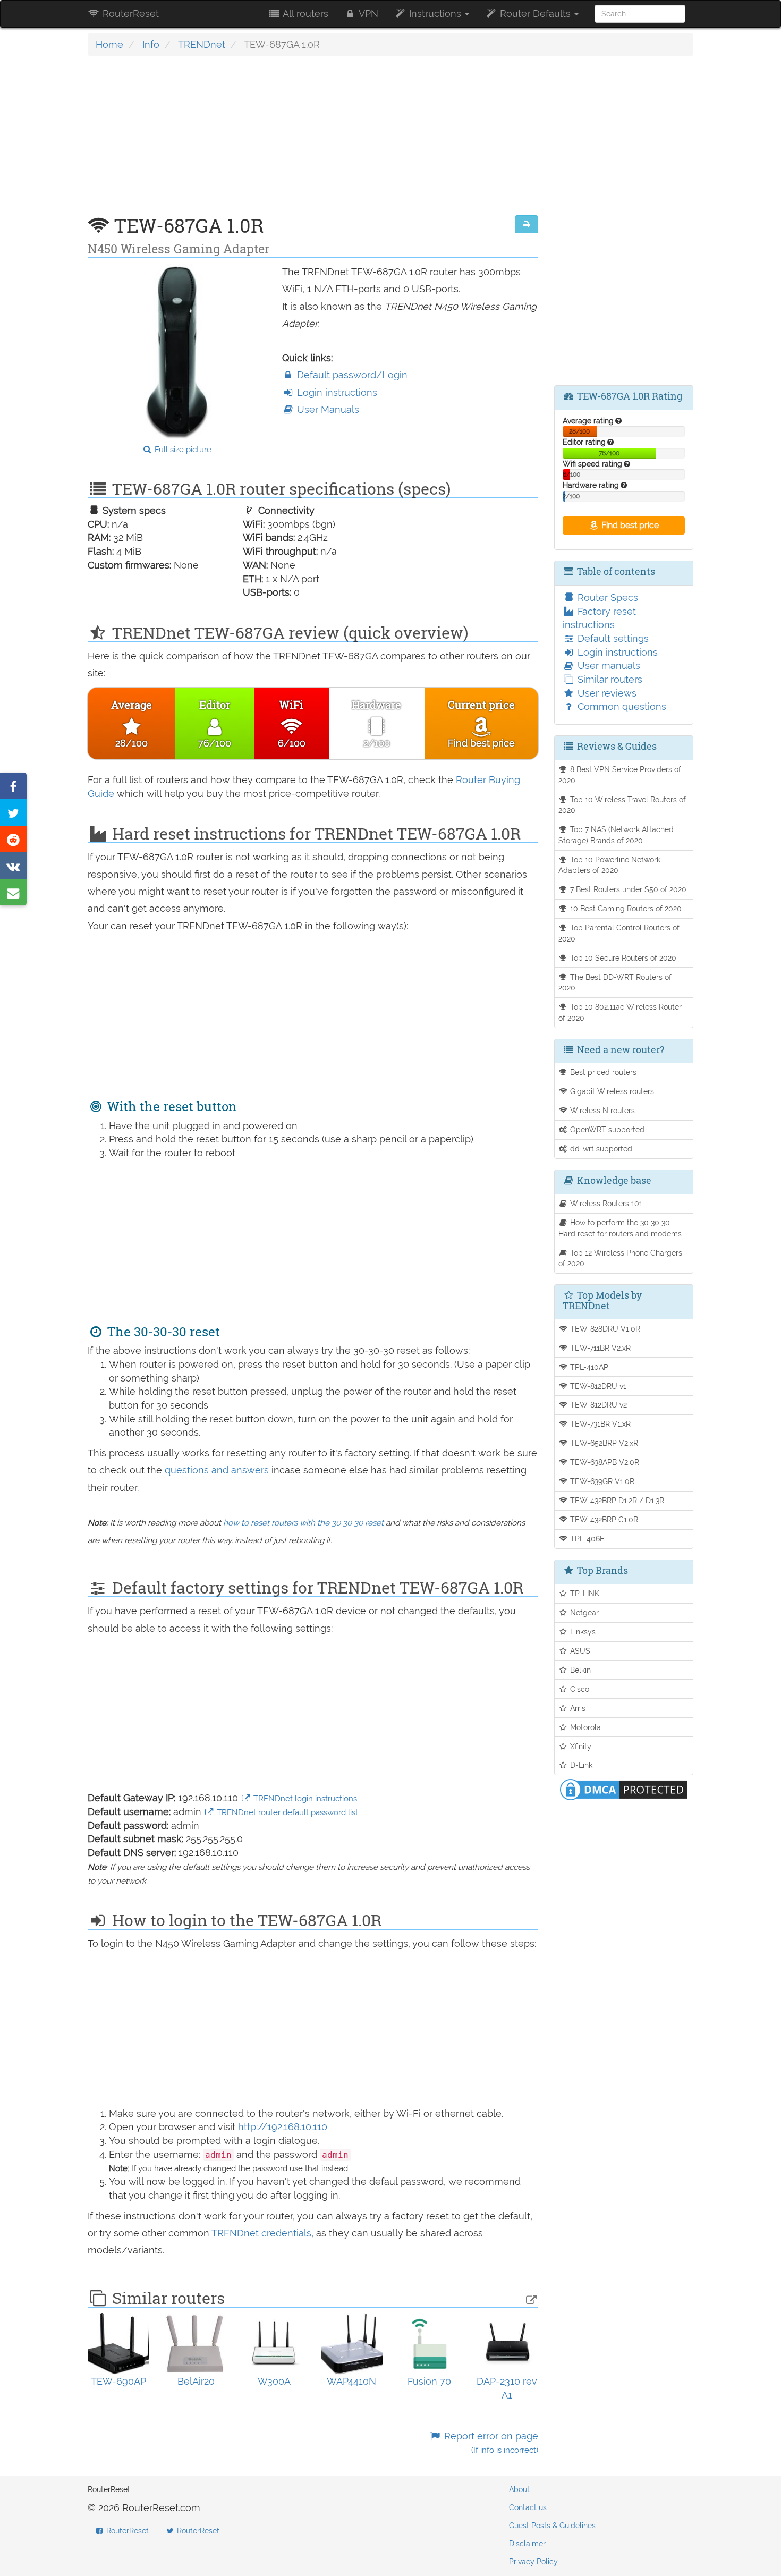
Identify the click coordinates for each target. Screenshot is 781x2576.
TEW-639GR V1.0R (601, 1481)
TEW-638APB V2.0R (604, 1462)
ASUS (579, 1651)
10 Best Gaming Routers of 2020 (625, 908)
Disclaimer (527, 2544)
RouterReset (129, 14)
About (519, 2489)
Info (151, 44)
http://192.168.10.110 (283, 2127)
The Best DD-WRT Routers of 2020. (615, 982)
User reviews (606, 693)
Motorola (584, 1727)
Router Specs (606, 598)
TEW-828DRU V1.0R (604, 1329)
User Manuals (327, 409)
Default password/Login (351, 375)
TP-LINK (584, 1593)
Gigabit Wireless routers (611, 1091)
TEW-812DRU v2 (597, 1405)
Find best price (629, 525)
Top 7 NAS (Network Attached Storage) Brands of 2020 (616, 835)
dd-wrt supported (600, 1149)
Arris (577, 1708)
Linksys (582, 1632)
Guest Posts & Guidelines (552, 2526)
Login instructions (336, 392)
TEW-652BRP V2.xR (603, 1443)
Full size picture (182, 450)
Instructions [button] (435, 14)
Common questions (621, 706)
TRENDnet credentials (261, 2233)
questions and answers (218, 1470)
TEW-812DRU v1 (597, 1386)
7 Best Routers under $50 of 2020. (628, 889)
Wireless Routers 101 (605, 1203)
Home (109, 44)
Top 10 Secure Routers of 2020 (622, 958)
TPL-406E (586, 1539)
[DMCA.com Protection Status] (624, 1789)
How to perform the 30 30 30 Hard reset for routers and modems (620, 1228)
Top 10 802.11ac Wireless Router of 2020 (620, 1012)
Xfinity (580, 1746)
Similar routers (609, 679)
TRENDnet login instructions (304, 1799)
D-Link (580, 1765)
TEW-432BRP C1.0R (603, 1519)
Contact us (528, 2507)
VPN (367, 14)
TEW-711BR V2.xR (599, 1348)
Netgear (583, 1612)
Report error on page (490, 2443)
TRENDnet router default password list (286, 1812)
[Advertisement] (313, 141)
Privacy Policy (533, 2562)
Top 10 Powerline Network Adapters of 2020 (610, 865)
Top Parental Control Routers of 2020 (619, 933)
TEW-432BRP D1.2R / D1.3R (616, 1500)
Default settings (612, 638)
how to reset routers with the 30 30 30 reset (303, 1523)
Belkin (579, 1670)
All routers (304, 14)
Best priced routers (602, 1072)
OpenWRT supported (606, 1129)
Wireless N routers (601, 1110)
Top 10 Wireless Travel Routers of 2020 (622, 805)
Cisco (579, 1689)
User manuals (608, 666)
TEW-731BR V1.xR (599, 1424)
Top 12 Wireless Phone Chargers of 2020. (621, 1258)
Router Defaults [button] (535, 14)
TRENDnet (202, 44)
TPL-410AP (588, 1367)
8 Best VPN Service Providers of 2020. (620, 775)
